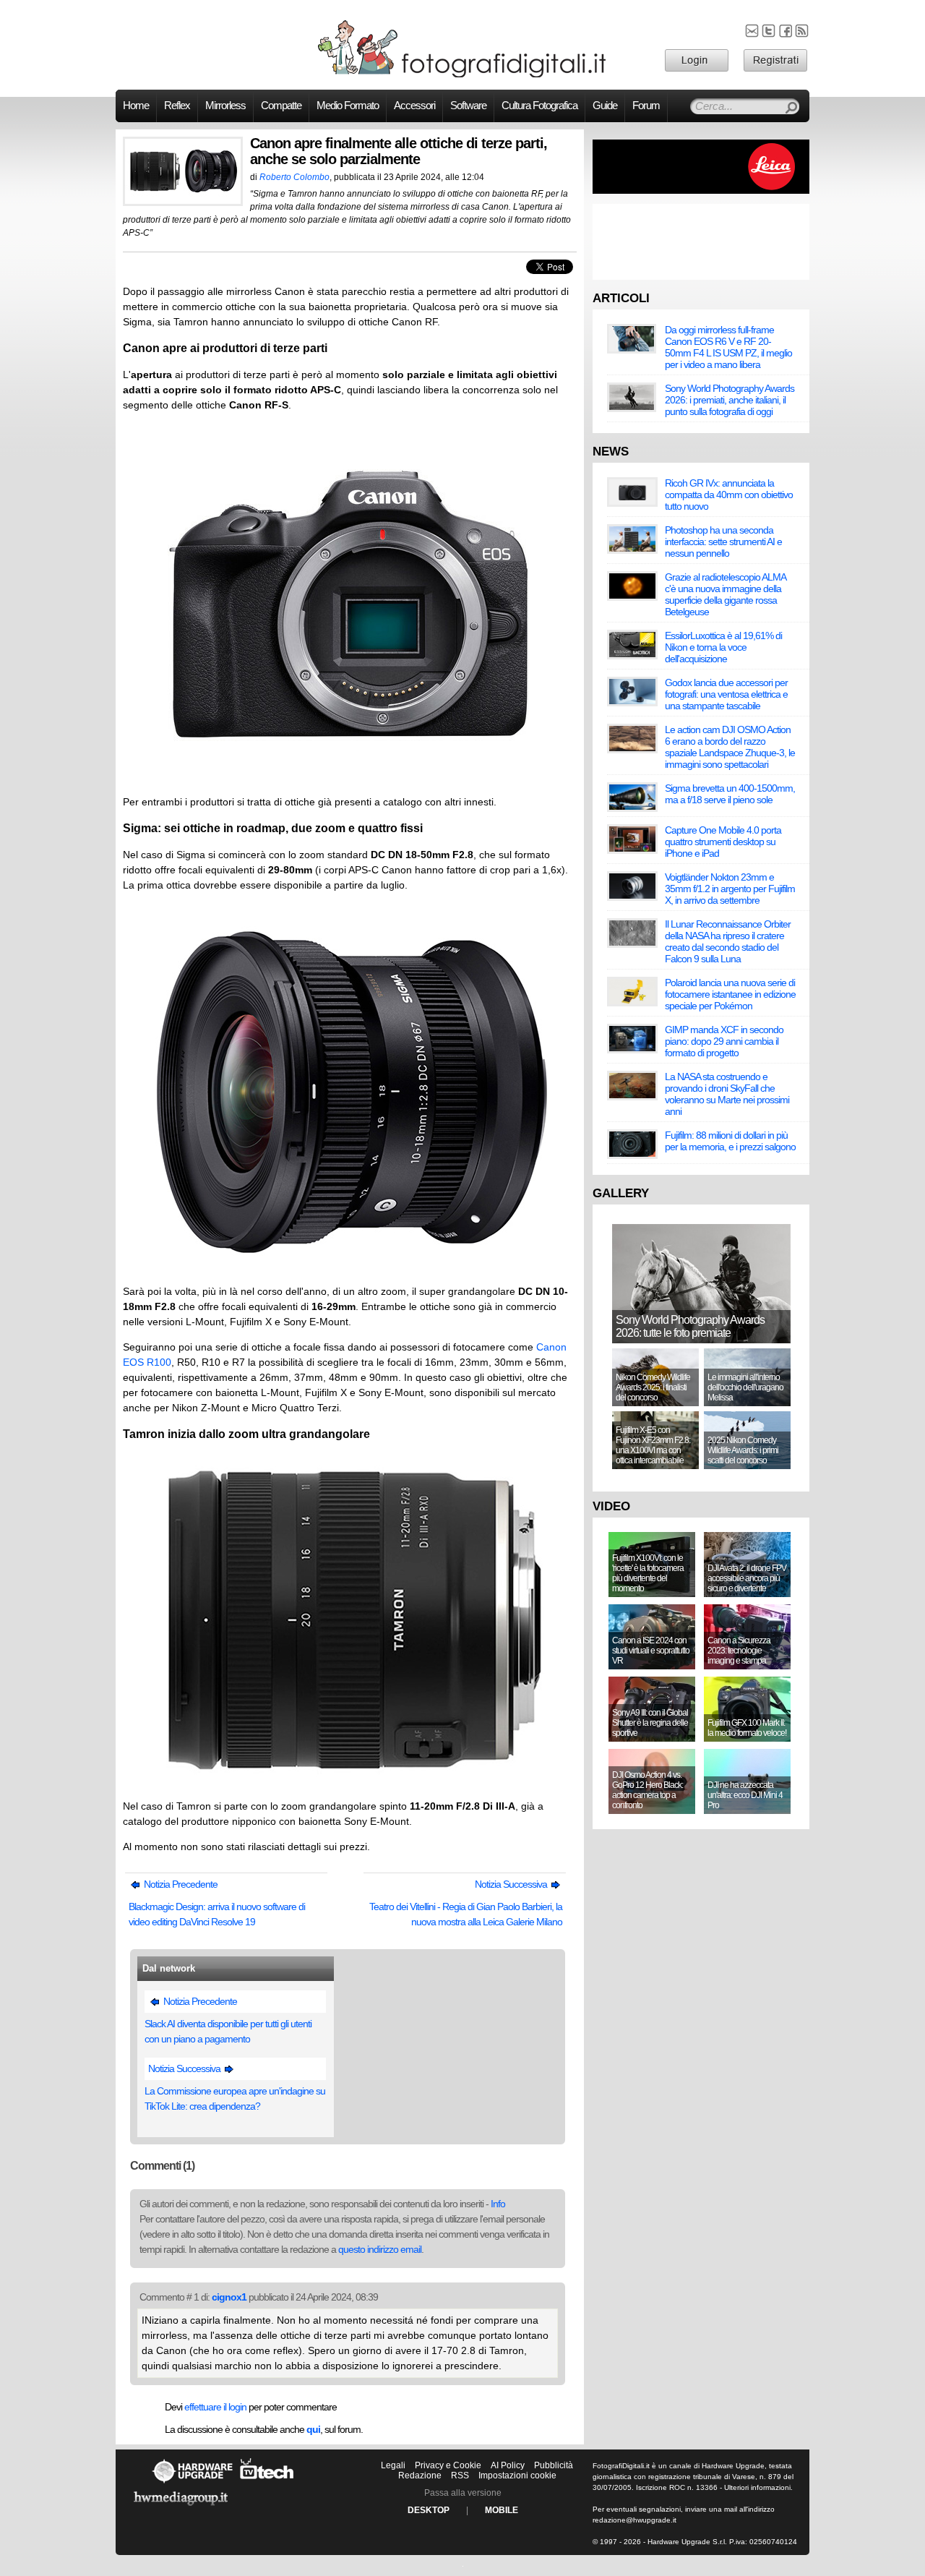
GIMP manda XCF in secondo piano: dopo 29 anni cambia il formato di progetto (724, 1041)
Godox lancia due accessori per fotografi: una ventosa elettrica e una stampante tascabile (726, 694)
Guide (605, 106)
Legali (393, 2465)
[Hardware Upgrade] (192, 2483)
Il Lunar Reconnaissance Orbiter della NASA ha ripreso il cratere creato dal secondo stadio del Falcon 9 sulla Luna (728, 941)
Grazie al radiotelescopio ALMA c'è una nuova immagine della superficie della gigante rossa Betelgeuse (725, 594)
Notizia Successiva (512, 1884)
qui (313, 2429)
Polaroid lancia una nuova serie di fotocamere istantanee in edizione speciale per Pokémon (730, 994)
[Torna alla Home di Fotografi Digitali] (462, 75)
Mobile (502, 2510)
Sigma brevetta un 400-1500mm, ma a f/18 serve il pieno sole (730, 794)
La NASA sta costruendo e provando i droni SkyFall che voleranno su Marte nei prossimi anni (727, 1094)
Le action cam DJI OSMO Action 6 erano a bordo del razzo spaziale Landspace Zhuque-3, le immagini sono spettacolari (730, 747)
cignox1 (229, 2297)
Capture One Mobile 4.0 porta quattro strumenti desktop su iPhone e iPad (723, 842)
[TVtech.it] (267, 2483)
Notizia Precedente (180, 1884)
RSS (460, 2476)
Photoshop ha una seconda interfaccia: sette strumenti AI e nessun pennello (723, 542)
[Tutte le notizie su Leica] (701, 191)
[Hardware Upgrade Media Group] (181, 2508)
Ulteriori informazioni (757, 2487)
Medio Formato (348, 106)
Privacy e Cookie (448, 2465)
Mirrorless (225, 106)
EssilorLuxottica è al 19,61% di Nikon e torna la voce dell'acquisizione (723, 647)
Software (468, 106)
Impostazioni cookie (517, 2476)
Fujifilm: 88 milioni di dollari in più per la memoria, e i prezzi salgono (730, 1141)
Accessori (414, 106)
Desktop (429, 2510)
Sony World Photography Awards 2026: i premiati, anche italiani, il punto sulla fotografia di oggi (730, 400)
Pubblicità (554, 2465)
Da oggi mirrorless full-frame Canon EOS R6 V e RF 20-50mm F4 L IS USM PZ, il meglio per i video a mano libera (728, 347)
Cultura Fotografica (539, 106)
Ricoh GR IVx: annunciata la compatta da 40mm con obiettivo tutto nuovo (729, 495)
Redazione (420, 2476)
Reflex (177, 106)
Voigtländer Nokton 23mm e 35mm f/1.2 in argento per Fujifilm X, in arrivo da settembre (730, 889)
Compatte (281, 106)
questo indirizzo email (380, 2249)
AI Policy (508, 2465)
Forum (646, 106)
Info (498, 2204)
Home (136, 106)
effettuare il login (215, 2407)
